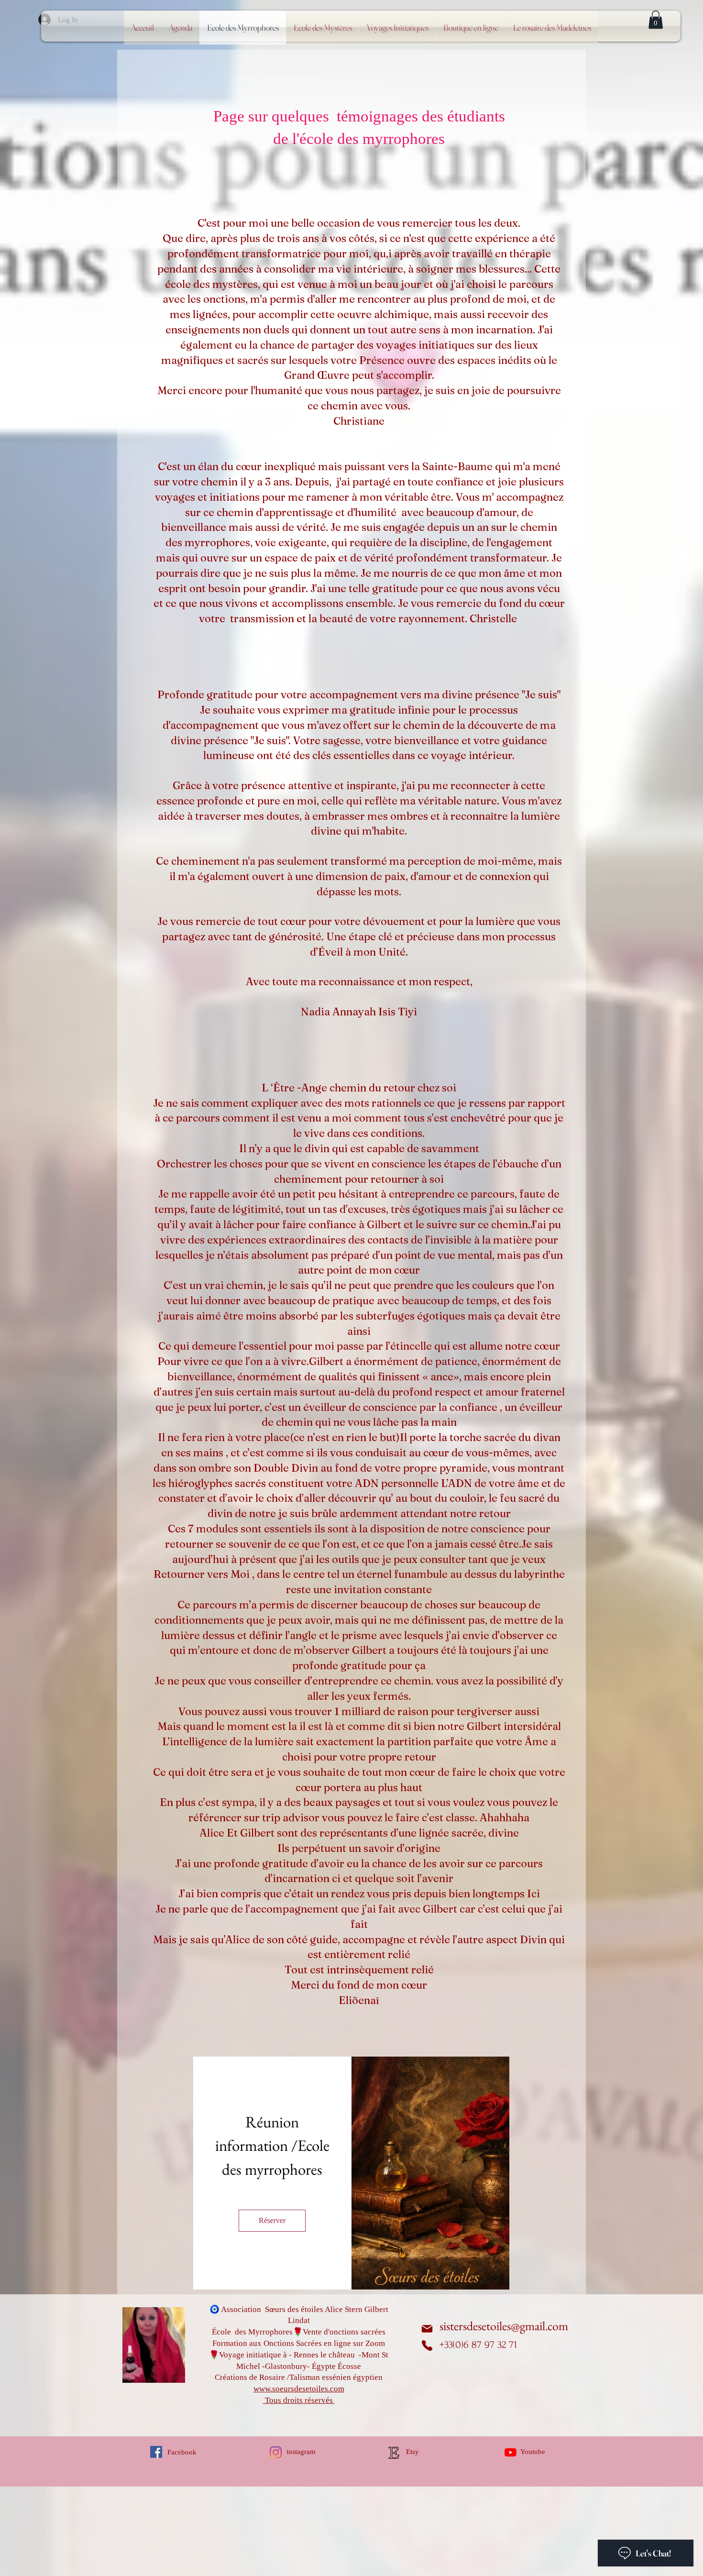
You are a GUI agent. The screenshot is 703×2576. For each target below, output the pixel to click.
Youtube (533, 2452)
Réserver (272, 2220)
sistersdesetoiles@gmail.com (504, 2326)
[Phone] (427, 2345)
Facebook (182, 2452)
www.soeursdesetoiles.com (299, 2389)
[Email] (427, 2329)
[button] (656, 20)
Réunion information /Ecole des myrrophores (274, 2146)
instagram (301, 2452)
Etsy (412, 2452)
